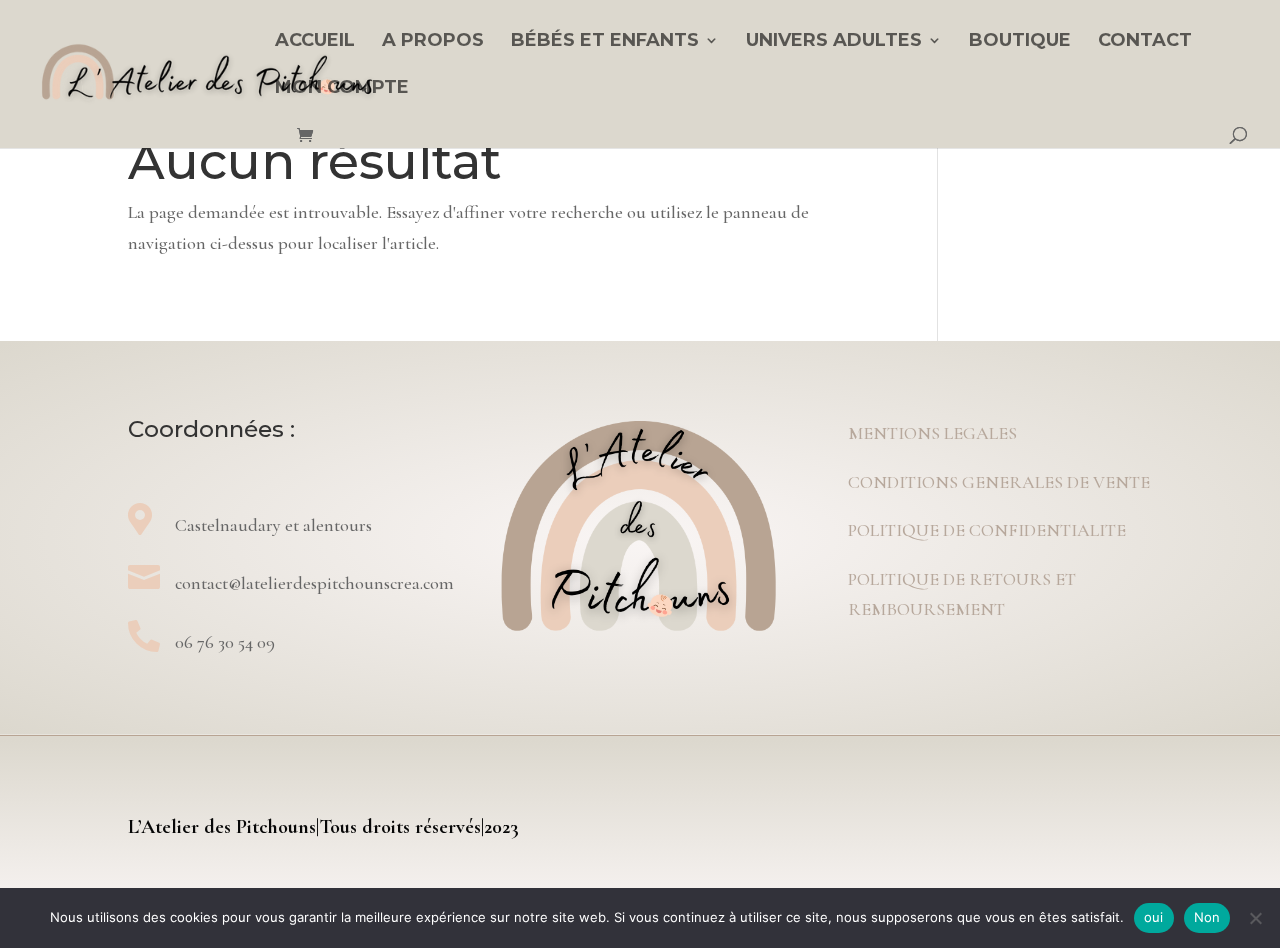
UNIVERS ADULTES (834, 42)
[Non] (1255, 918)
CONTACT (1145, 42)
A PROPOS (433, 42)
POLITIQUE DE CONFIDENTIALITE (987, 530)
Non (1207, 917)
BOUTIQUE (1020, 42)
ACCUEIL (315, 42)
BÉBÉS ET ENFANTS (605, 42)
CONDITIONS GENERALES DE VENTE (999, 482)
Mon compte (342, 89)
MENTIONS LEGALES (932, 433)
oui (1154, 917)
